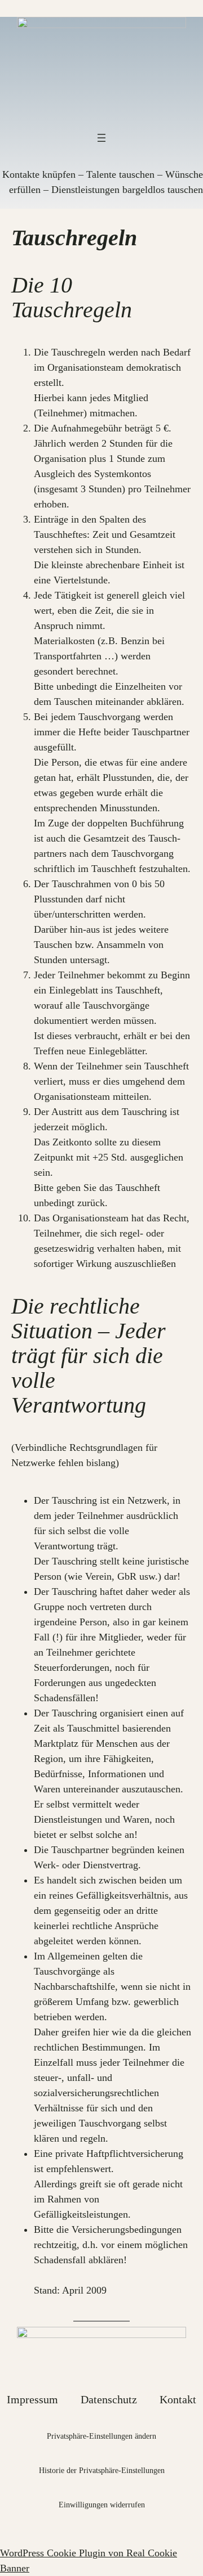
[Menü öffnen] (101, 138)
